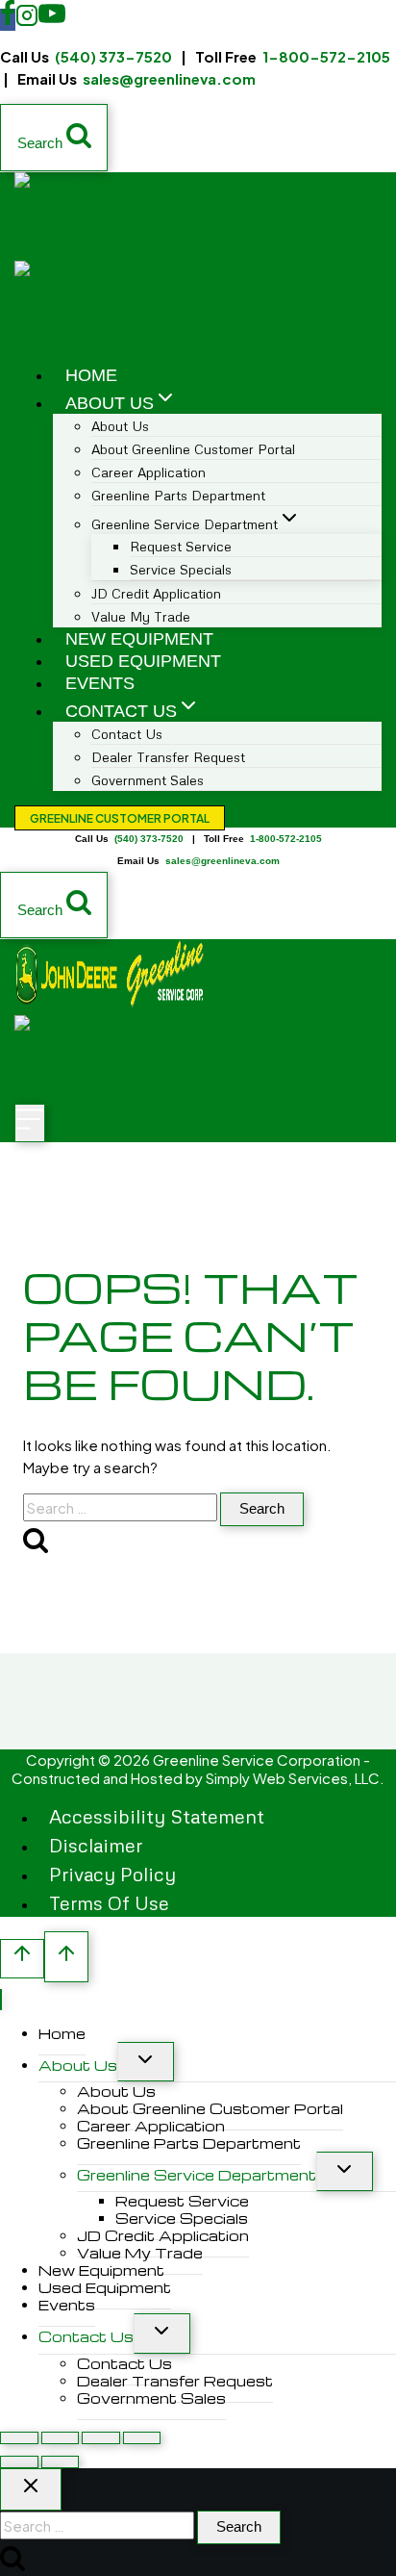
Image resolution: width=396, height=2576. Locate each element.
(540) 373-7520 (113, 56)
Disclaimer (96, 1845)
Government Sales (148, 780)
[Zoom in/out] (19, 2438)
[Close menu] (1, 2000)
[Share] (101, 2438)
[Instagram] (27, 20)
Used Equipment (143, 661)
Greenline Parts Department (178, 495)
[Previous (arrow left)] (19, 2462)
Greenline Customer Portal (120, 818)
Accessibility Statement (157, 1816)
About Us (78, 2065)
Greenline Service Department (197, 2175)
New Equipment (139, 639)
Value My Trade (141, 616)
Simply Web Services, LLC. (295, 1778)
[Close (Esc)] (142, 2438)
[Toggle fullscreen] (61, 2438)
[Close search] (31, 2489)
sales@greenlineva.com (169, 78)
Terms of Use (109, 1902)
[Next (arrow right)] (61, 2462)
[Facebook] (8, 20)
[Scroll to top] (22, 1959)
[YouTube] (52, 20)
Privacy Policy (112, 1874)
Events (100, 683)
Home (91, 375)
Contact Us (86, 2336)
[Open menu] (30, 1123)
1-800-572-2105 (326, 56)
